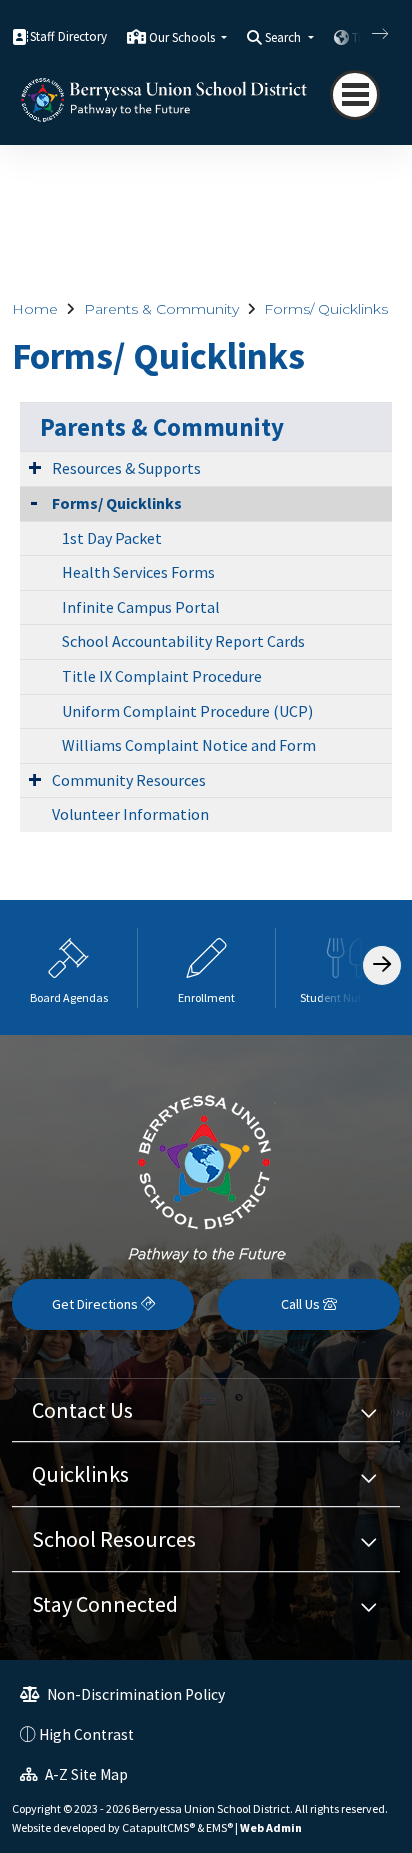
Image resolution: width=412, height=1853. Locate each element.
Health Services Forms (138, 572)
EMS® (219, 1827)
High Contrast (86, 1734)
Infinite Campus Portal (141, 607)
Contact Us (82, 1410)
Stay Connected (105, 1604)
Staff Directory (68, 36)
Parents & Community (161, 309)
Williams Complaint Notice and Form (189, 745)
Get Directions (96, 1304)
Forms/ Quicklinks (326, 309)
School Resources (114, 1539)
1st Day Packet (112, 538)
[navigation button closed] (355, 95)
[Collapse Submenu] (34, 501)
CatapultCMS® (158, 1827)
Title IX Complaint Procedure (162, 676)
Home (35, 309)
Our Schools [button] (183, 37)
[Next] (365, 34)
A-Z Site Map (85, 1774)
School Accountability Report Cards (183, 641)
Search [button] (284, 37)
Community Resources (129, 780)
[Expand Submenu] (35, 467)
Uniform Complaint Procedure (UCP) (187, 711)
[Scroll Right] (382, 965)
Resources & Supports (126, 468)
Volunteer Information (130, 814)
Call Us (302, 1304)
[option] (69, 967)
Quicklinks (80, 1474)
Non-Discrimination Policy (134, 1694)
